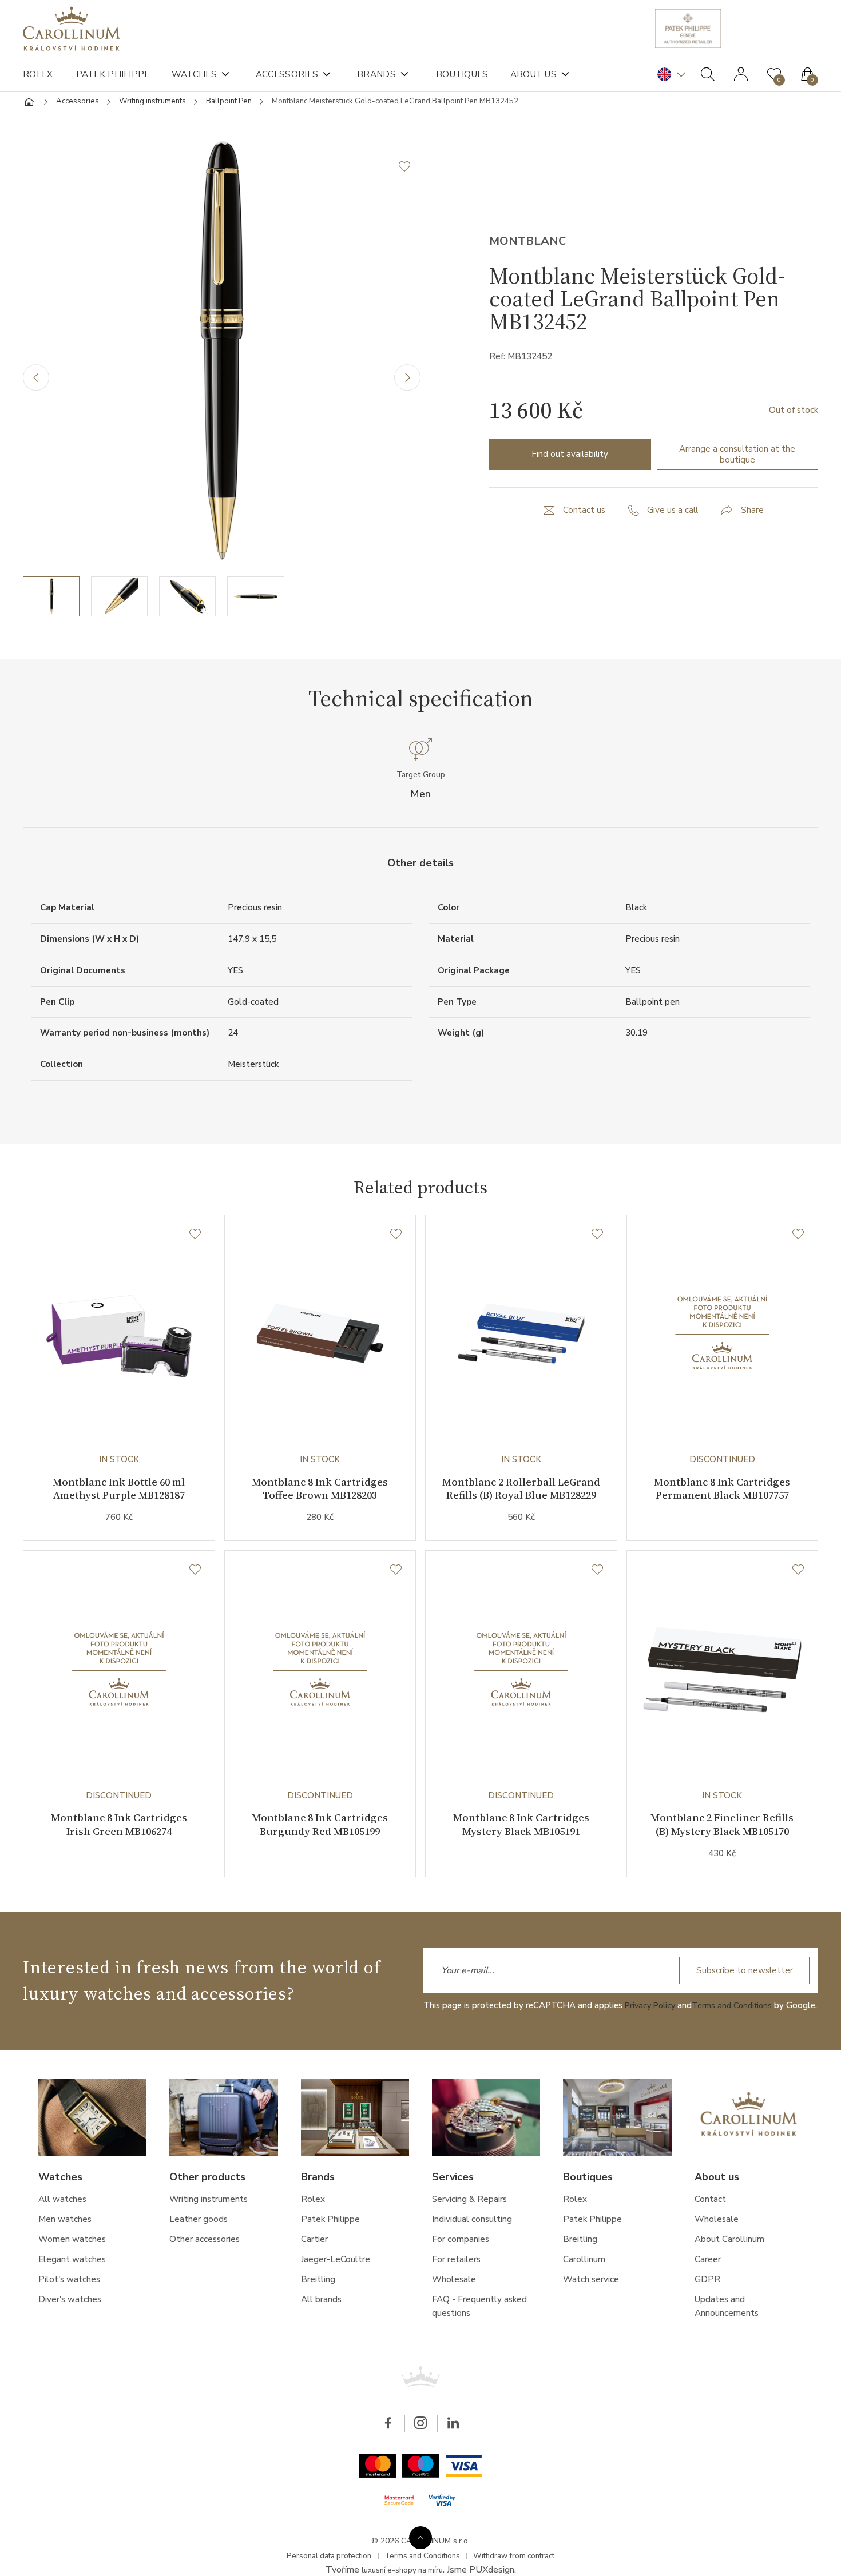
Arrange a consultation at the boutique (737, 459)
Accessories (295, 74)
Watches (199, 74)
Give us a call (674, 516)
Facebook (386, 2470)
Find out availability (570, 459)
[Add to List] (409, 172)
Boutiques (475, 74)
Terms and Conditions (738, 2037)
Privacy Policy (652, 2037)
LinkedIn (455, 2470)
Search (708, 74)
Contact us (583, 516)
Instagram (420, 2470)
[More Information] (420, 2535)
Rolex (38, 74)
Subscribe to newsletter (741, 2002)
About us (551, 74)
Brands (387, 74)
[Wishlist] (195, 1244)
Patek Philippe (115, 74)
